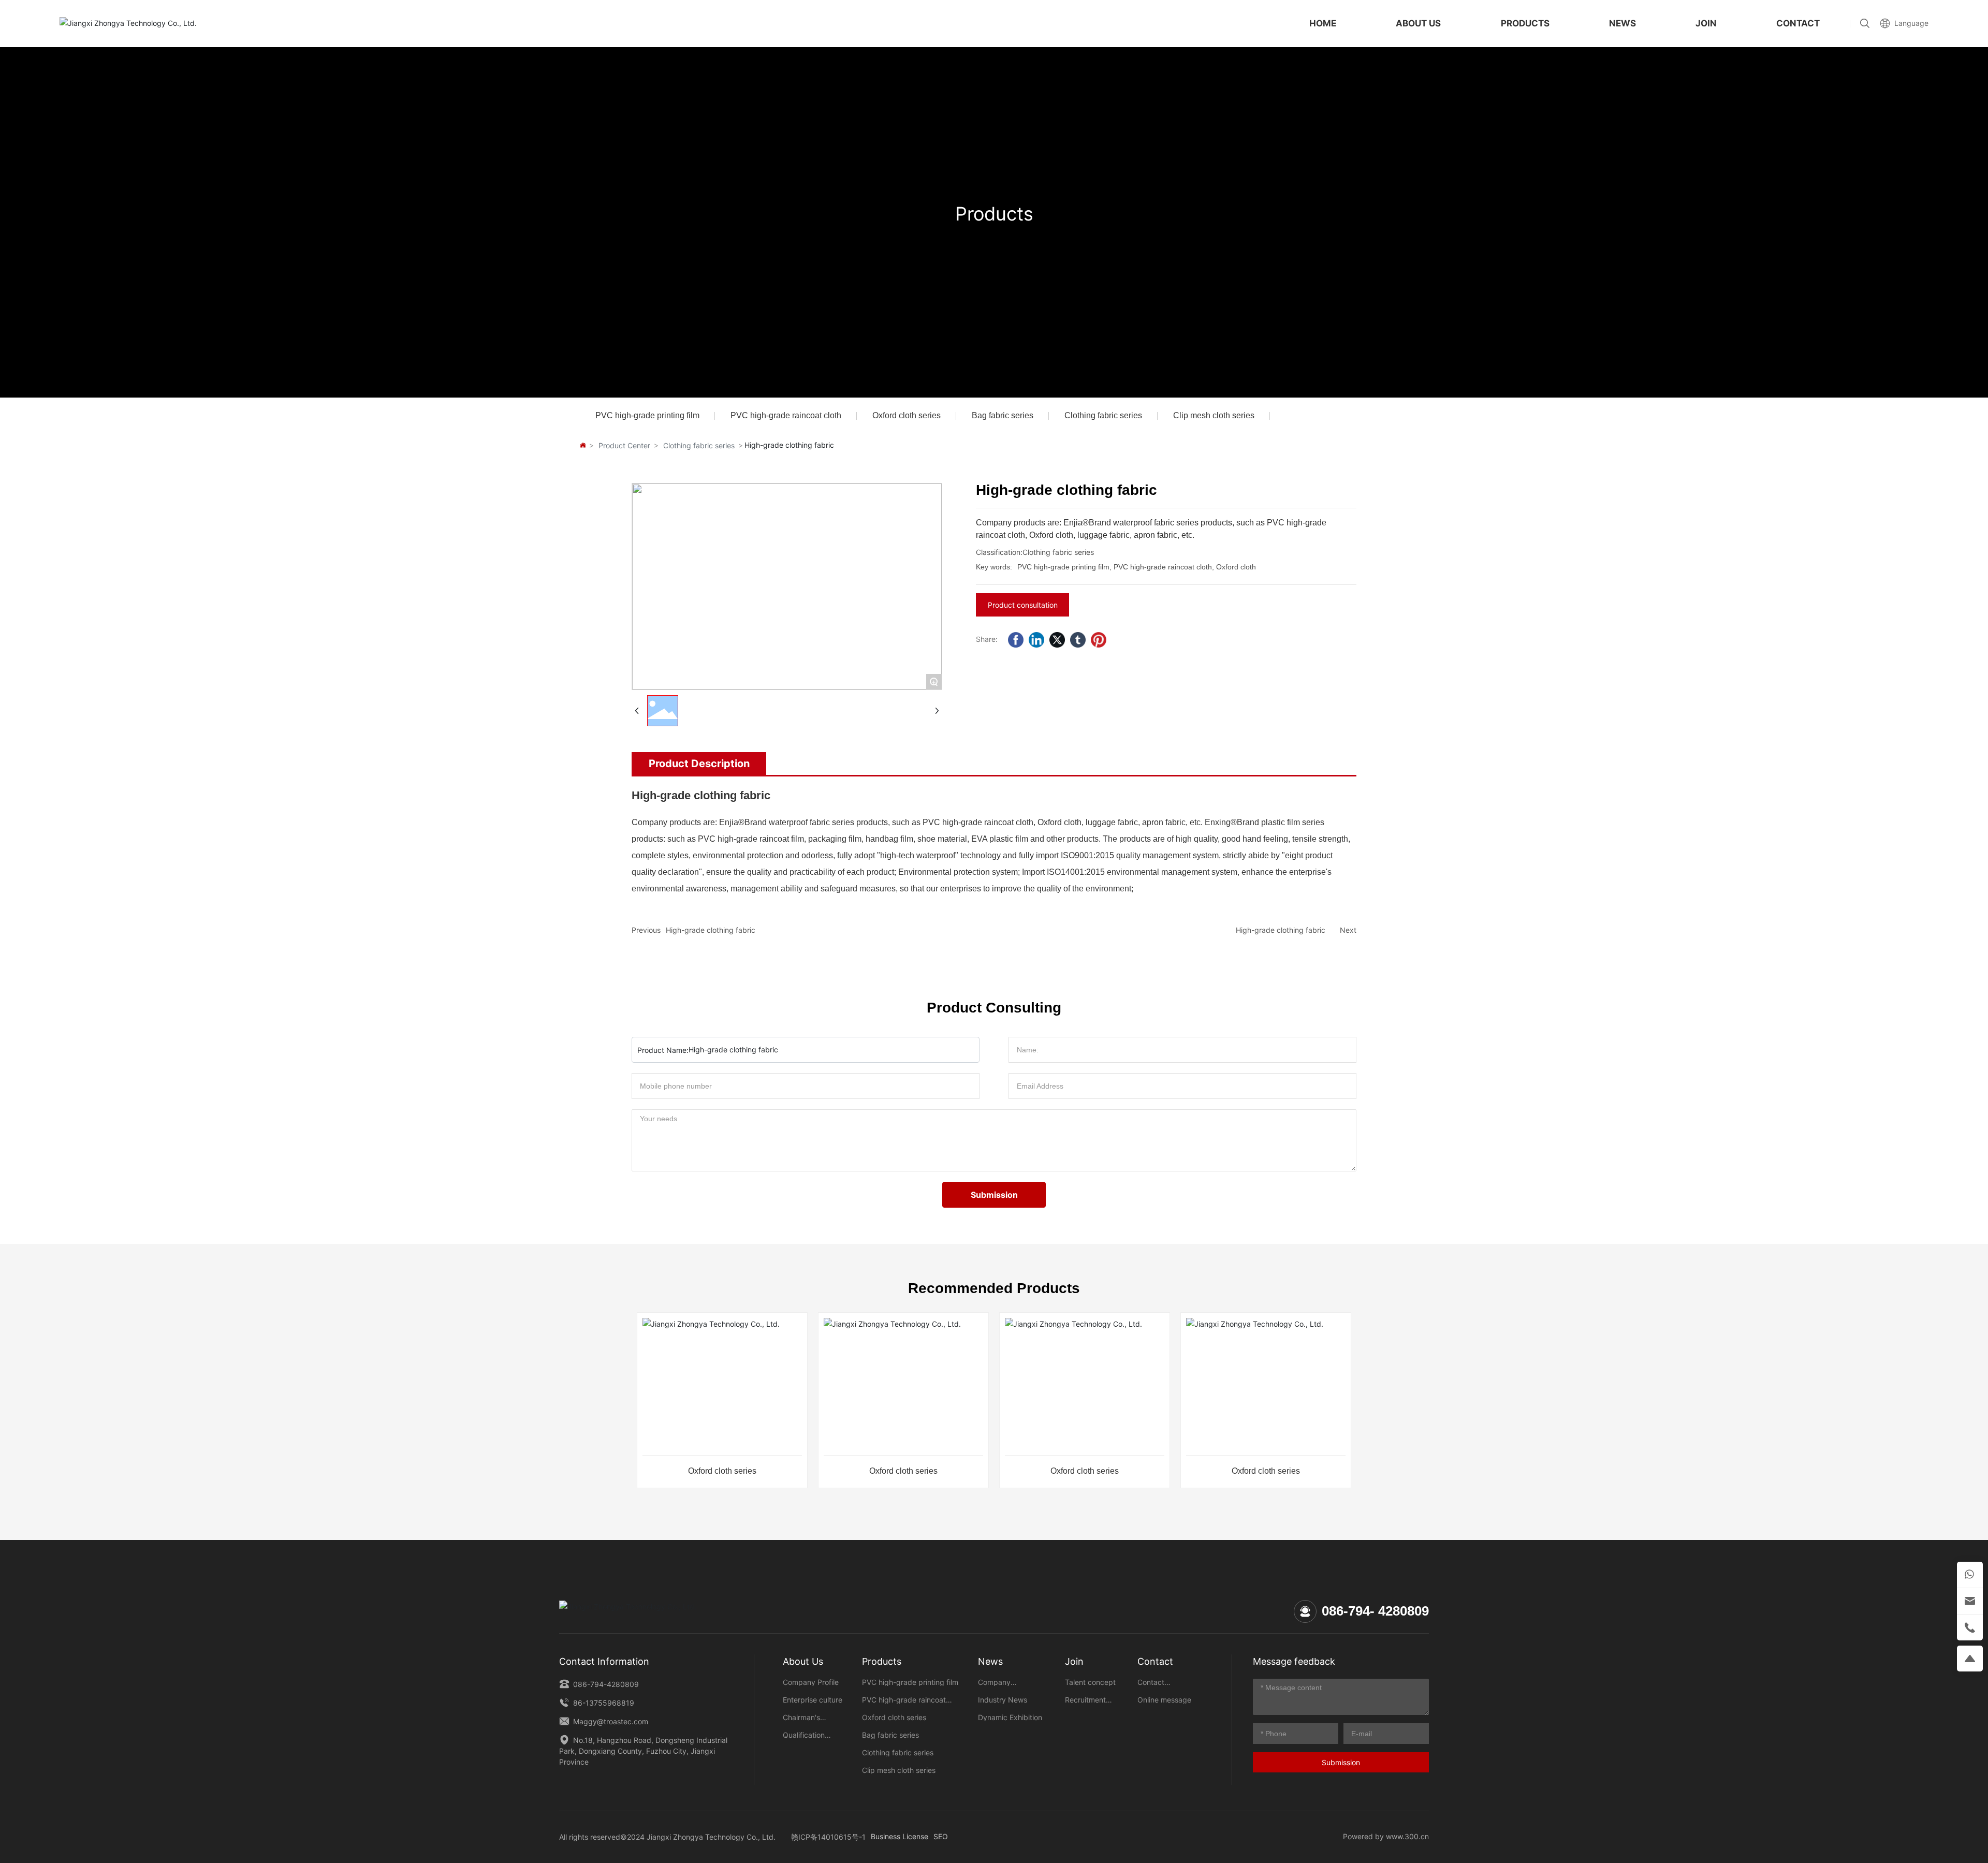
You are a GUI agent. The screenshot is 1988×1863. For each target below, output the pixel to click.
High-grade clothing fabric (711, 930)
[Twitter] (1057, 640)
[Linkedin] (1036, 640)
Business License (900, 1836)
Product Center (624, 445)
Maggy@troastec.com (610, 1721)
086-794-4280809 (605, 1684)
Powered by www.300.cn (1386, 1836)
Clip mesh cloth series (1214, 415)
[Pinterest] (1099, 640)
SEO (941, 1836)
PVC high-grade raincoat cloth (786, 415)
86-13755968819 (603, 1703)
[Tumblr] (1078, 640)
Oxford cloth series (907, 415)
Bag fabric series (1003, 415)
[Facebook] (1016, 640)
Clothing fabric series (1103, 415)
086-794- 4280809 (1375, 1611)
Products (994, 214)
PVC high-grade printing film (647, 415)
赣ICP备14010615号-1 (828, 1837)
